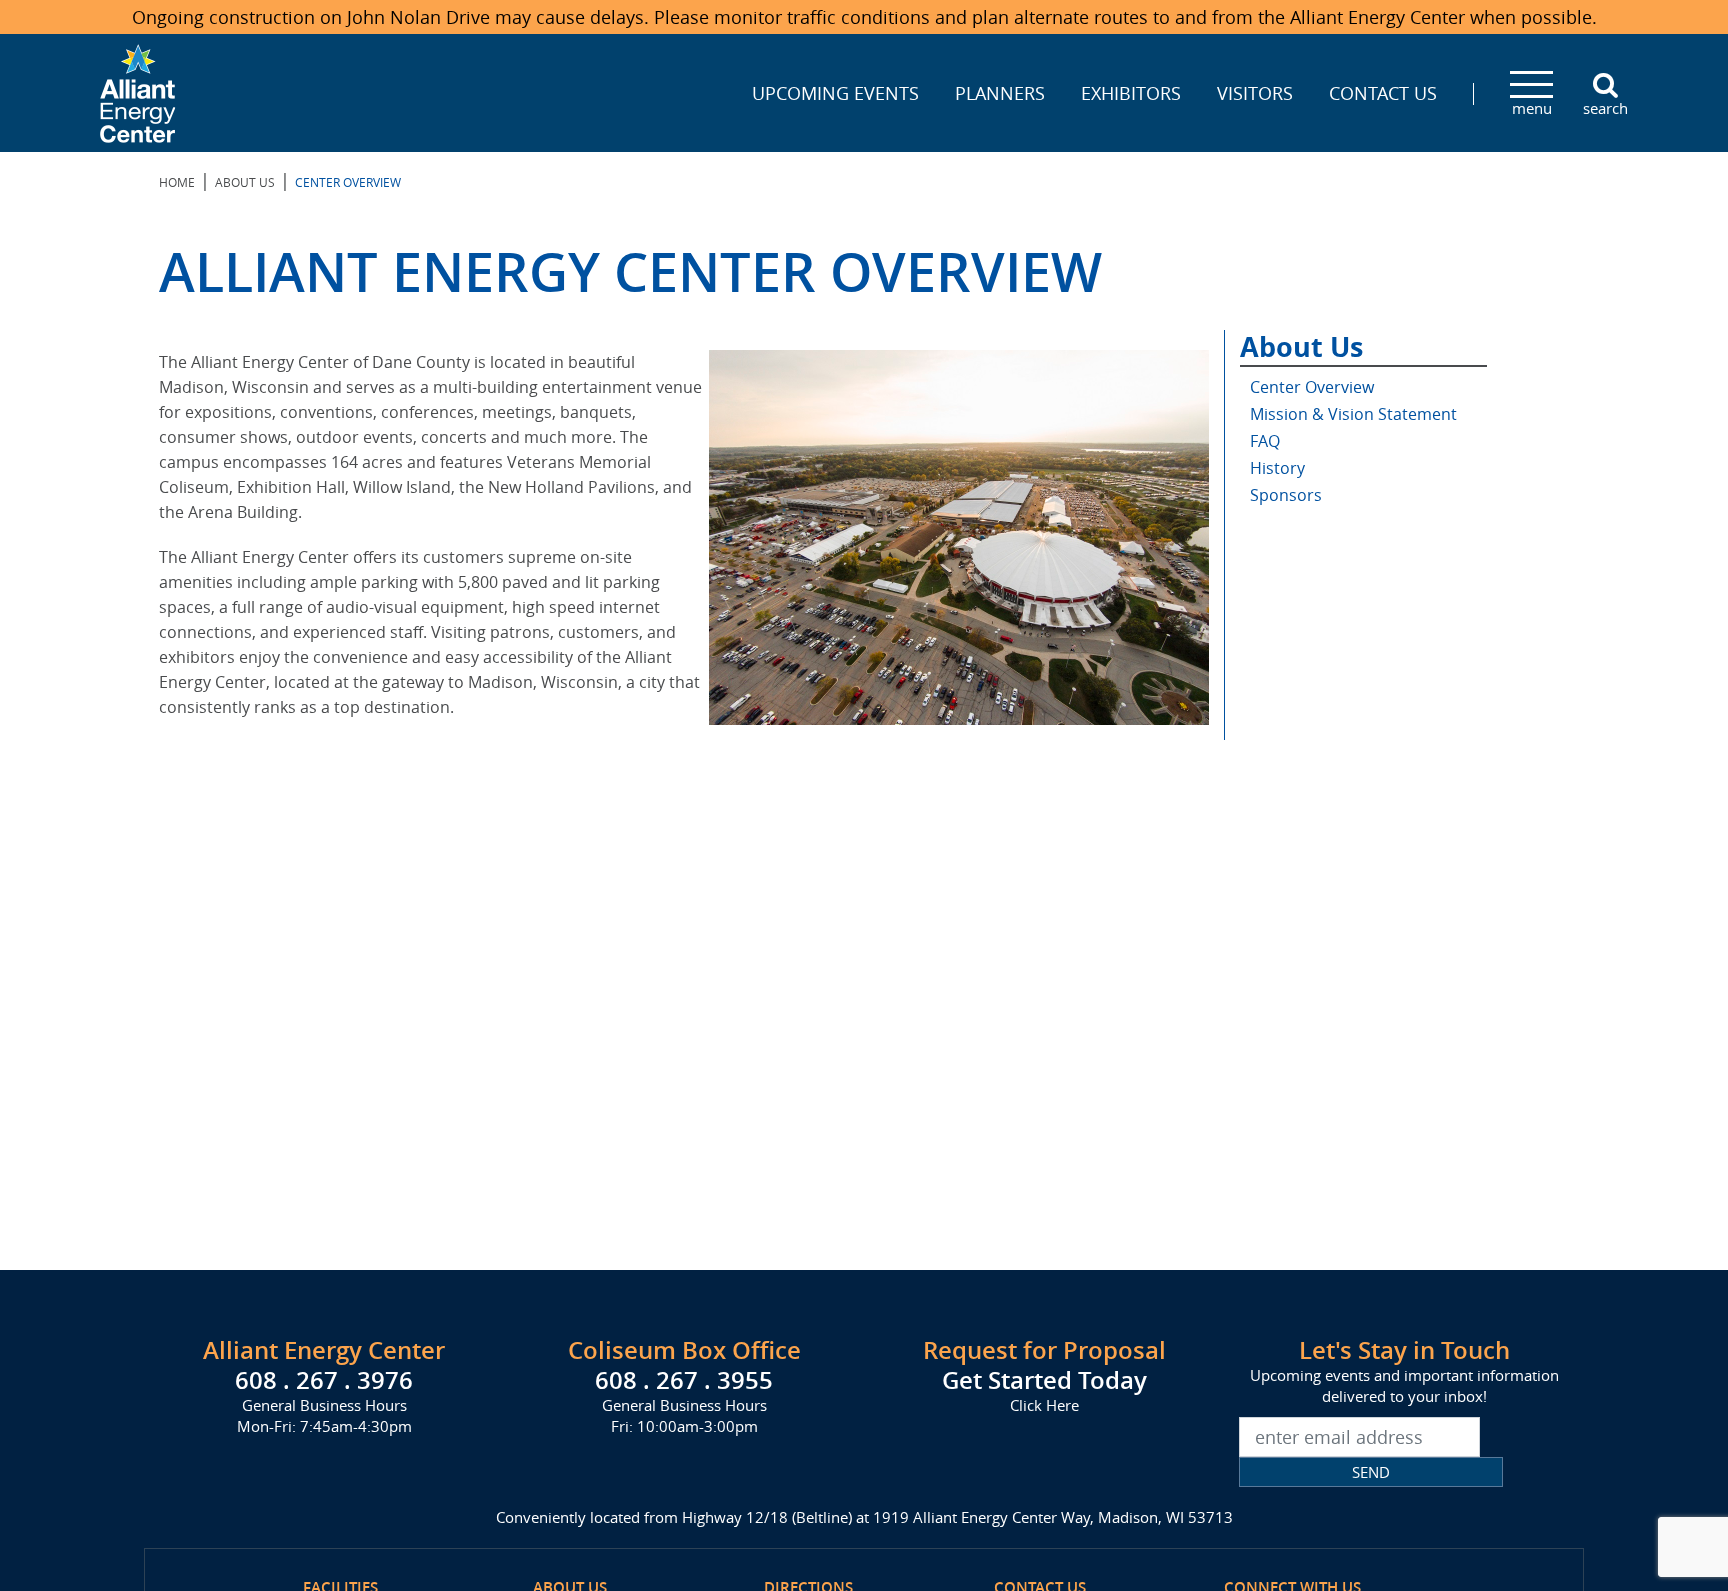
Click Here (1044, 1405)
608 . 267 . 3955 (684, 1380)
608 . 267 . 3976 (324, 1380)
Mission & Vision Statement (1353, 414)
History (1277, 468)
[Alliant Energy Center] (138, 91)
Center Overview (1312, 387)
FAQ (1265, 441)
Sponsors (1286, 495)
